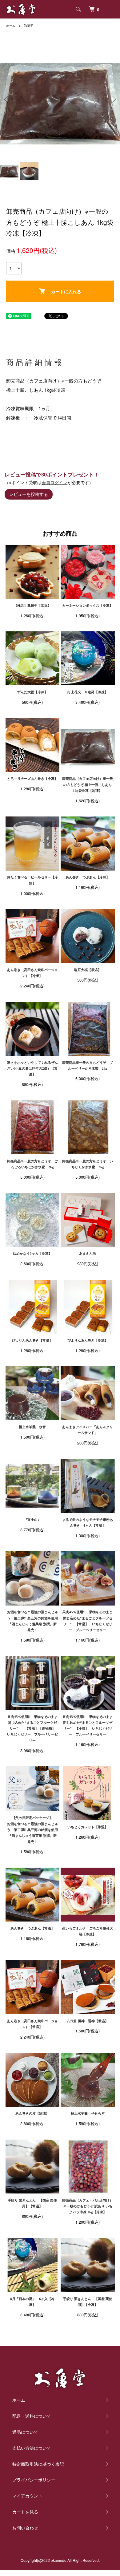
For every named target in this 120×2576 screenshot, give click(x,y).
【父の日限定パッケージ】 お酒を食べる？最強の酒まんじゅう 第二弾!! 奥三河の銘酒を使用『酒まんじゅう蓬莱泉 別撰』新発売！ (40, 1830)
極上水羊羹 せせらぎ (88, 2113)
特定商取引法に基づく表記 (38, 2464)
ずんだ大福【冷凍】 (32, 692)
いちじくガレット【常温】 (88, 1827)
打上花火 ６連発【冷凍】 (88, 692)
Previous (7, 99)
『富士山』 (32, 1520)
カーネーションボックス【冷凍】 (88, 606)
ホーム (11, 26)
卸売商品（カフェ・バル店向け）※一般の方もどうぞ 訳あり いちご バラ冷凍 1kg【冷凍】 (88, 2206)
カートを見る (25, 2512)
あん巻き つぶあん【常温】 (32, 1928)
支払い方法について (32, 2448)
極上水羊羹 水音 (32, 1427)
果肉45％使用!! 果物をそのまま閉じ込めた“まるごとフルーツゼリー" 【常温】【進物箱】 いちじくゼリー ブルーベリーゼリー (33, 1729)
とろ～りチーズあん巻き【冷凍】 (32, 779)
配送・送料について (32, 2416)
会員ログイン (54, 482)
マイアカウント (27, 2496)
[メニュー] (111, 9)
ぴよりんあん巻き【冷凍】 (88, 1340)
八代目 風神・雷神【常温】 (88, 2021)
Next (113, 99)
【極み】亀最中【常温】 (32, 606)
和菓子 (29, 26)
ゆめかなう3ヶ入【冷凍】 (32, 1254)
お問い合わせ (25, 2528)
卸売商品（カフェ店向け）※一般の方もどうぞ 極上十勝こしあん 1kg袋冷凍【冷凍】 (88, 785)
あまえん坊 (88, 1254)
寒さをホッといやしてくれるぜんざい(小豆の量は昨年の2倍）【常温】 (32, 1069)
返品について (25, 2432)
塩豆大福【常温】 (88, 970)
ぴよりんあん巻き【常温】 (32, 1340)
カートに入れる (66, 291)
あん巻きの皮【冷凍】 (32, 2113)
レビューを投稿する (29, 494)
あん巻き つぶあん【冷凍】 (88, 877)
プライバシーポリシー (34, 2480)
